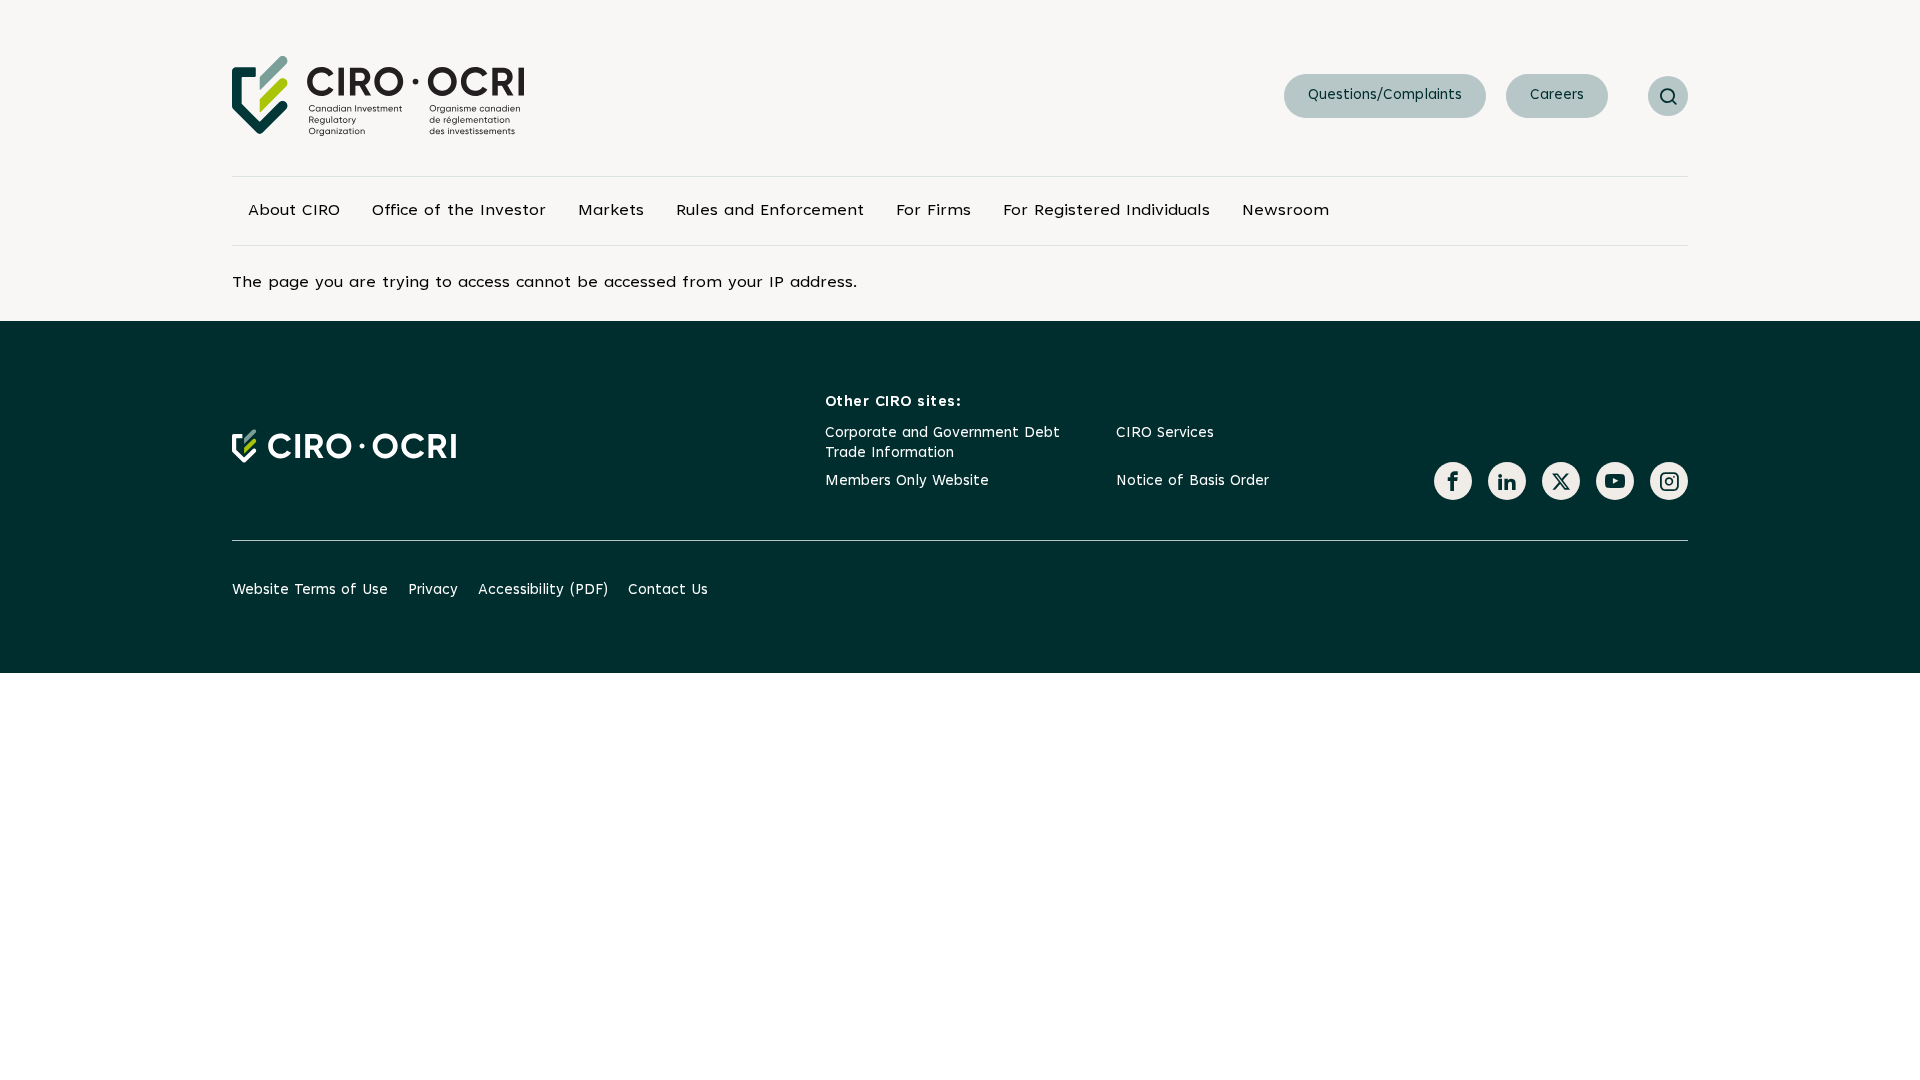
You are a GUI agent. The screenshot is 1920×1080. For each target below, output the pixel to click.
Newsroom (1285, 211)
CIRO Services (1165, 433)
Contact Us (668, 590)
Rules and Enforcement (770, 211)
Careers (1557, 95)
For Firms (933, 211)
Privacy (433, 590)
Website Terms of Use (310, 590)
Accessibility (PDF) (543, 590)
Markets (611, 211)
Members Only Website (907, 481)
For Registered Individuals (1106, 211)
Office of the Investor (459, 211)
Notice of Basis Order (1192, 481)
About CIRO (294, 211)
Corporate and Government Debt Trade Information (942, 443)
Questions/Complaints (1385, 95)
